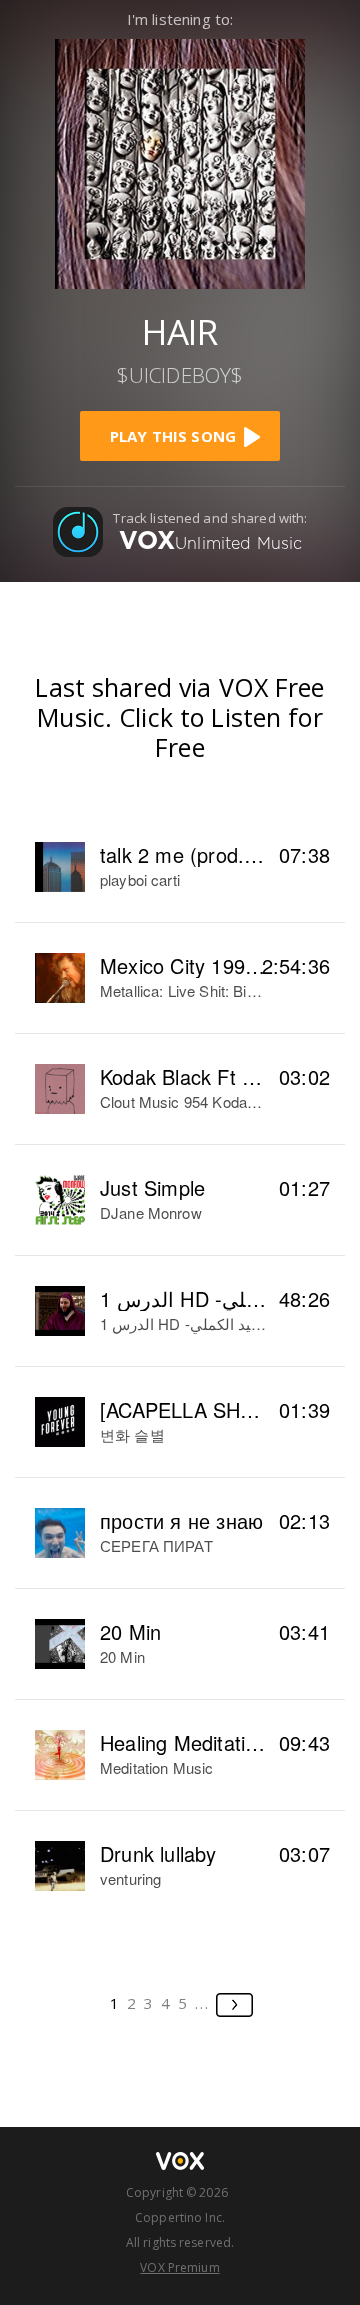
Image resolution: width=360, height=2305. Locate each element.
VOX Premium (179, 2267)
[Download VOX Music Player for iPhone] (180, 161)
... (202, 2003)
